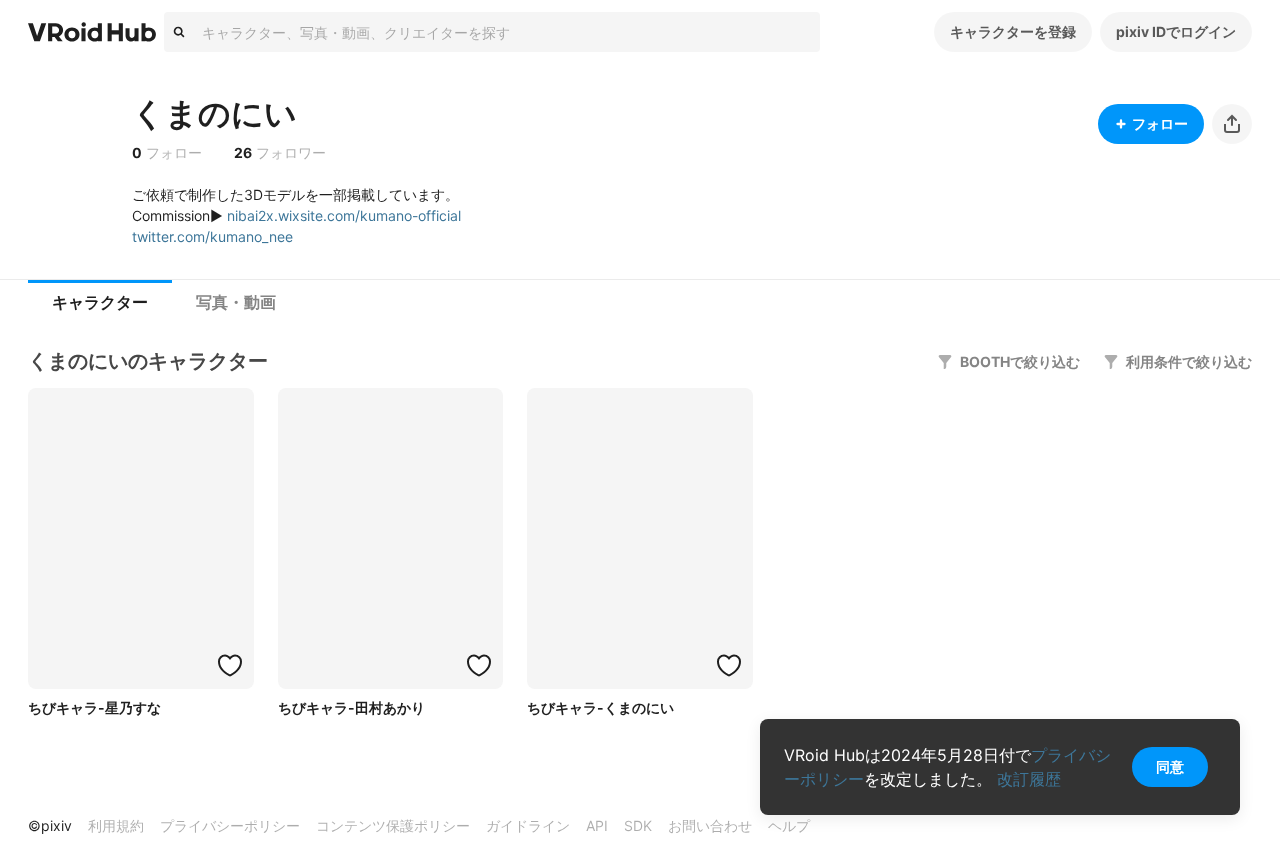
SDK (638, 825)
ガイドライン (528, 825)
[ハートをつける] (230, 665)
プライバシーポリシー (230, 825)
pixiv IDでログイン (1176, 31)
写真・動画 (236, 302)
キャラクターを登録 (1013, 31)
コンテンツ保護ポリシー (393, 825)
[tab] (100, 303)
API (597, 825)
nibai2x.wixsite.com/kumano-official (344, 215)
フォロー (1160, 123)
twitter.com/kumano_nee (212, 236)
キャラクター (100, 302)
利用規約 (116, 825)
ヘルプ (789, 825)
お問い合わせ (710, 825)
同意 (1170, 766)
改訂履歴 (1029, 779)
